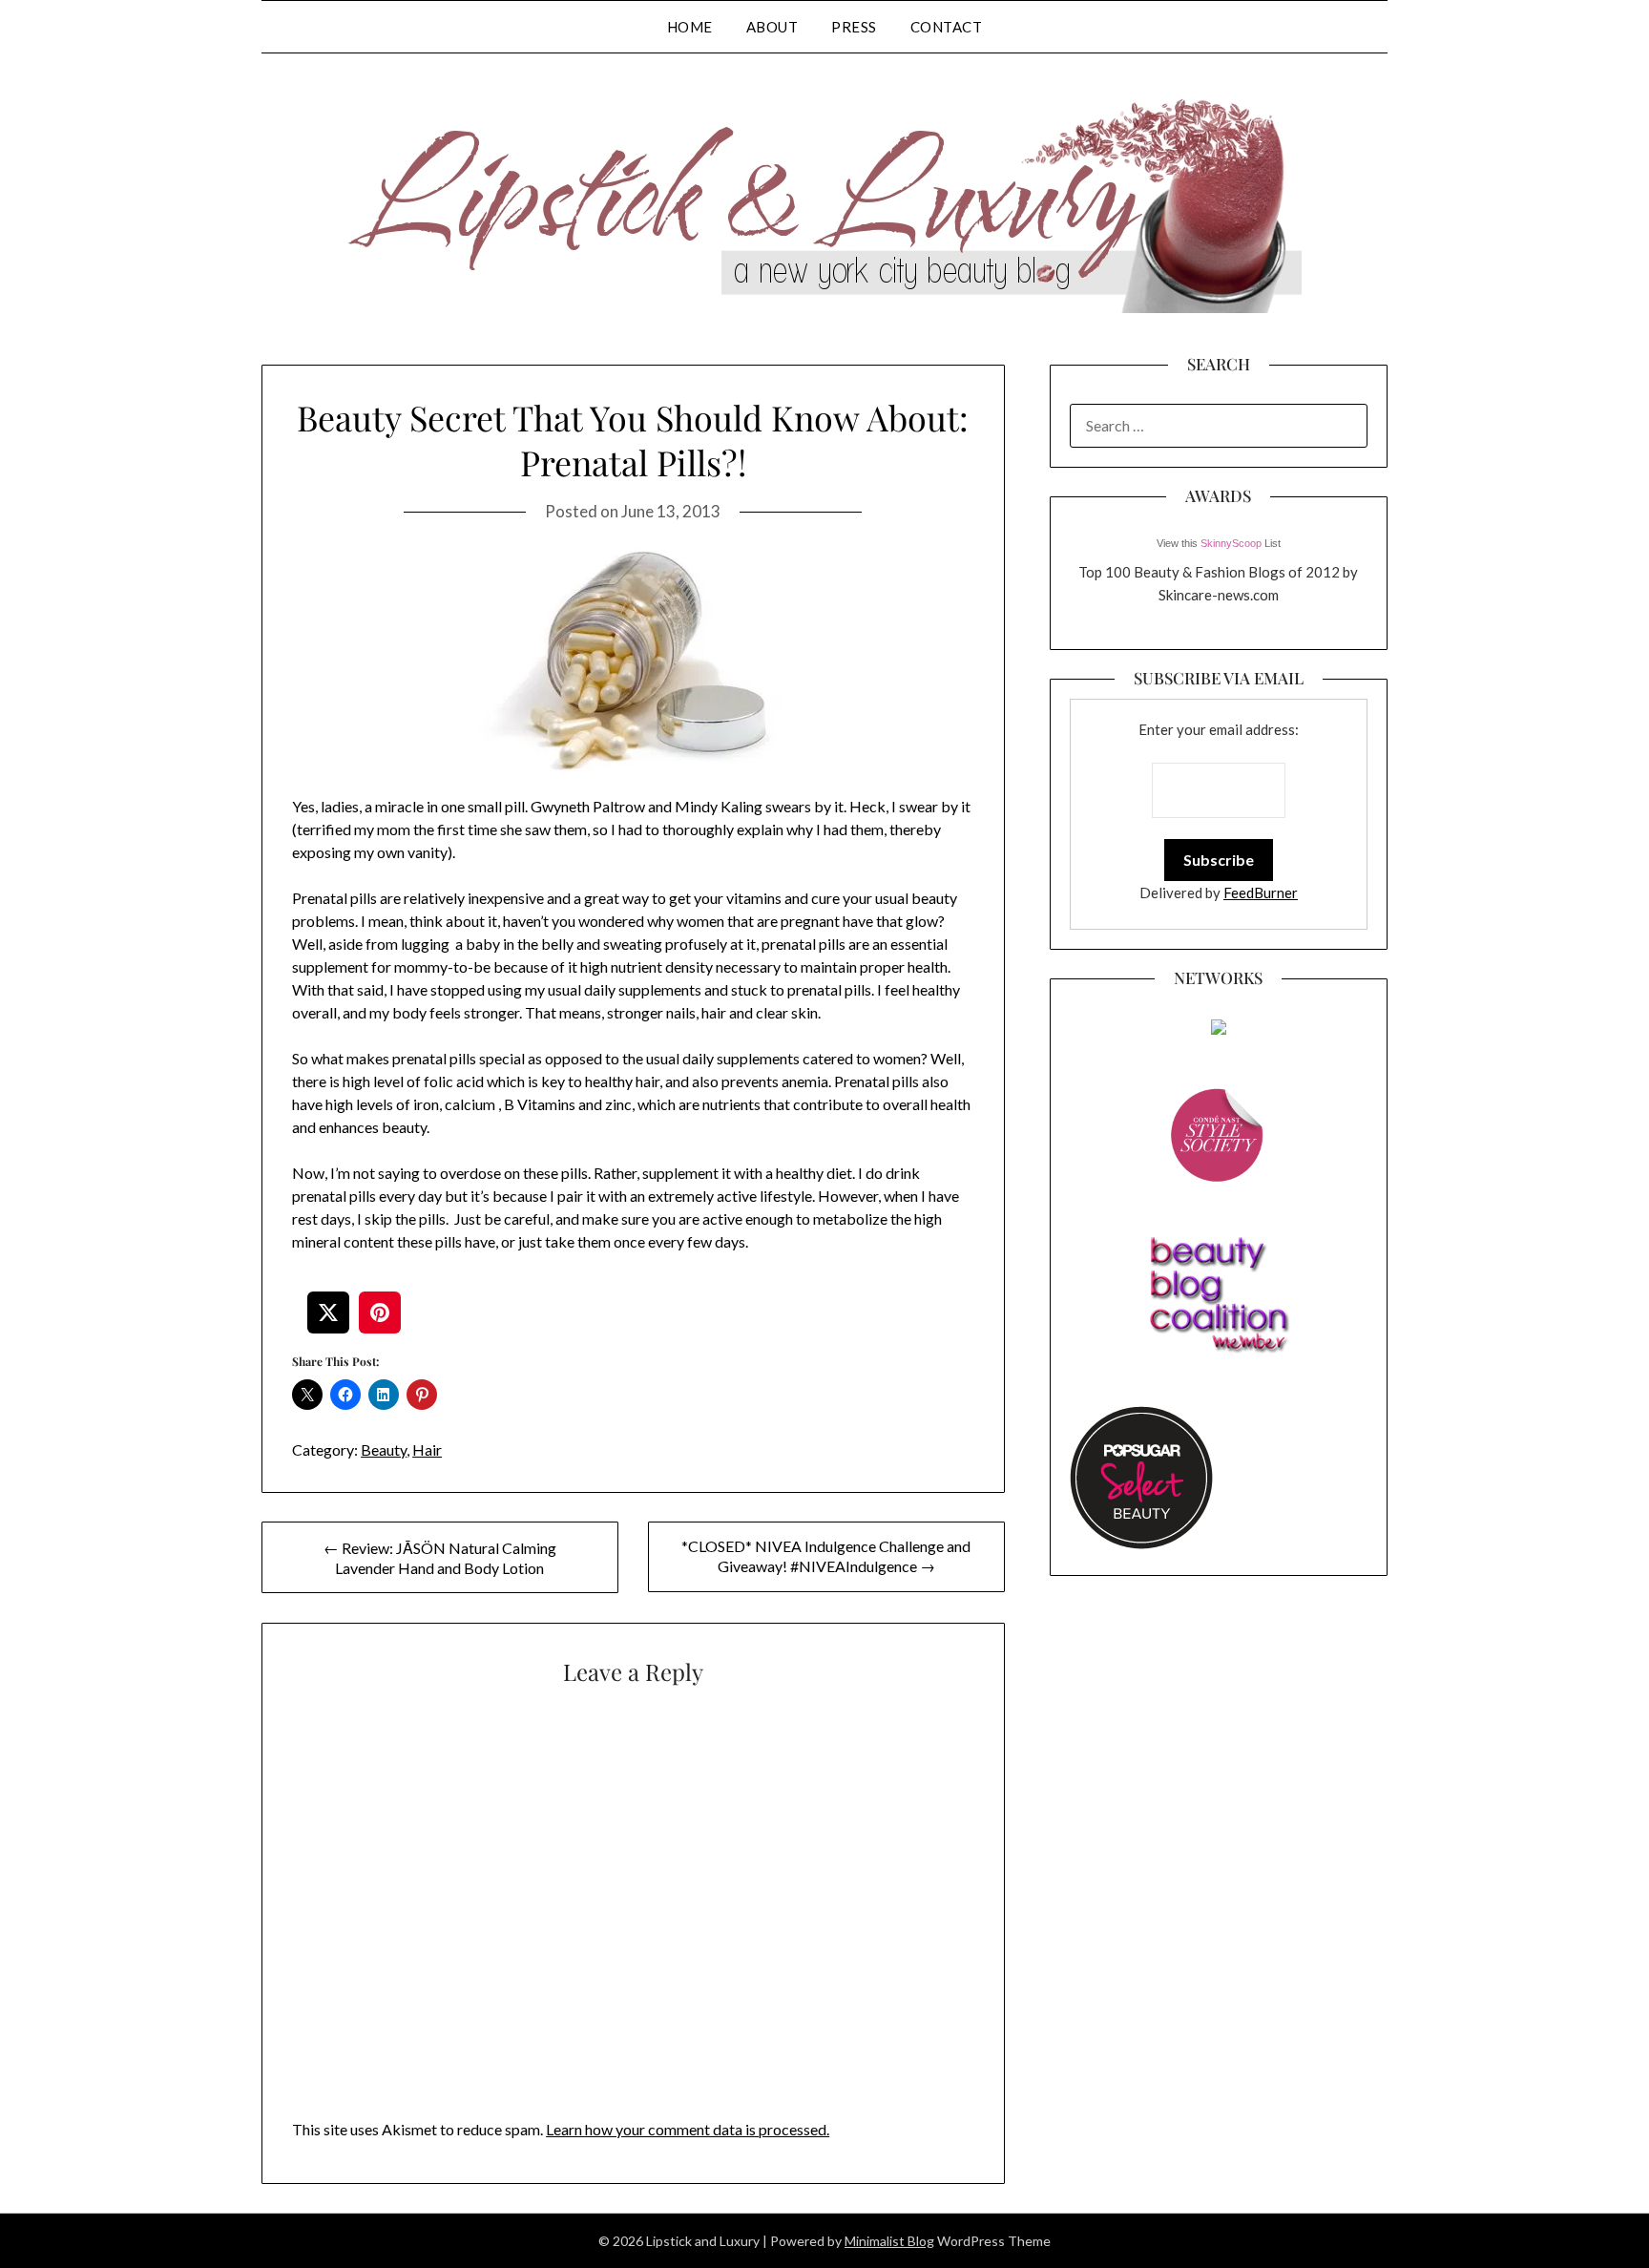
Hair (427, 1449)
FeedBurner (1261, 892)
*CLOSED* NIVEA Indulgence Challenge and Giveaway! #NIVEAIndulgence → (826, 1556)
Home (690, 27)
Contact (947, 27)
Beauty (384, 1449)
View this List (1219, 543)
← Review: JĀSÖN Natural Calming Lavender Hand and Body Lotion (440, 1558)
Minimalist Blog (889, 2241)
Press (854, 27)
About (772, 27)
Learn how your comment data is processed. (688, 2129)
